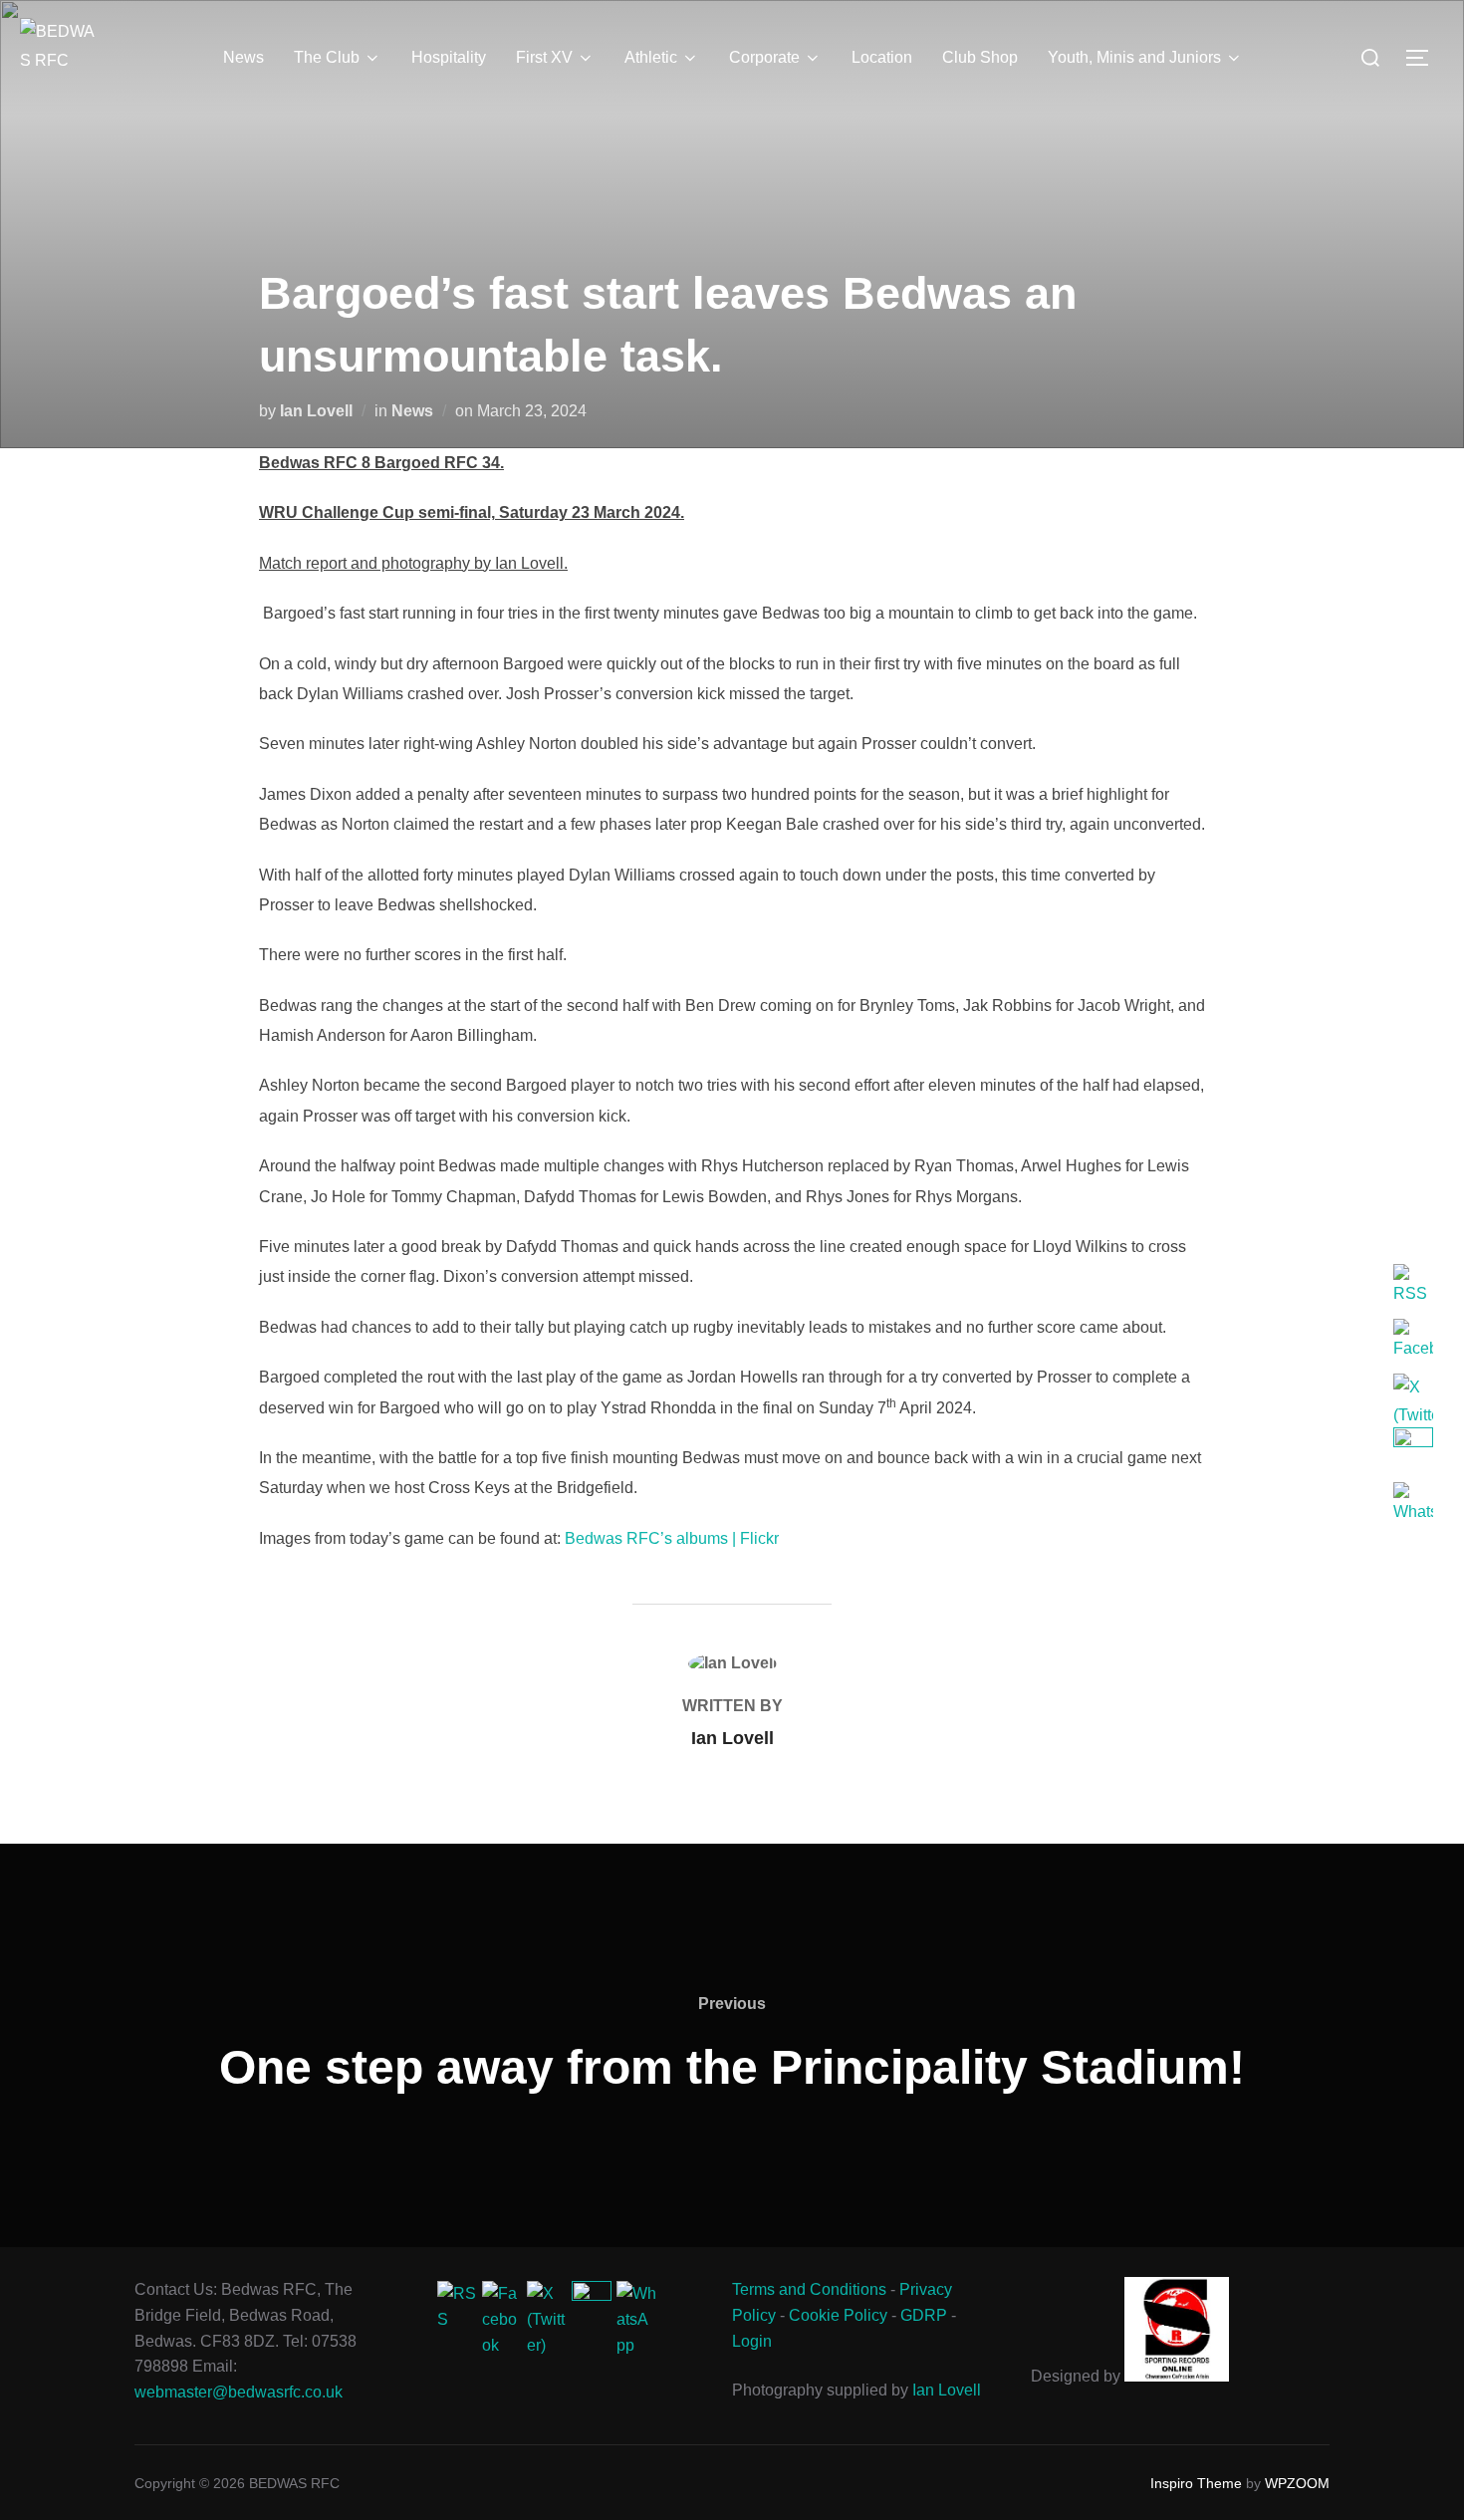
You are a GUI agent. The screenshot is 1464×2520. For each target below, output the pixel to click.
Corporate (764, 57)
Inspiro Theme (1196, 2483)
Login (752, 2341)
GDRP (924, 2315)
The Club (327, 57)
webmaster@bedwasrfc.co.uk (239, 2392)
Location (882, 57)
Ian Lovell (316, 411)
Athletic (651, 57)
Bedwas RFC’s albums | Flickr (672, 1538)
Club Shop (980, 57)
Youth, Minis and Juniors (1134, 57)
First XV (544, 57)
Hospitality (449, 57)
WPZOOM (1297, 2483)
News (244, 57)
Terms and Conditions (809, 2289)
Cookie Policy (838, 2315)
